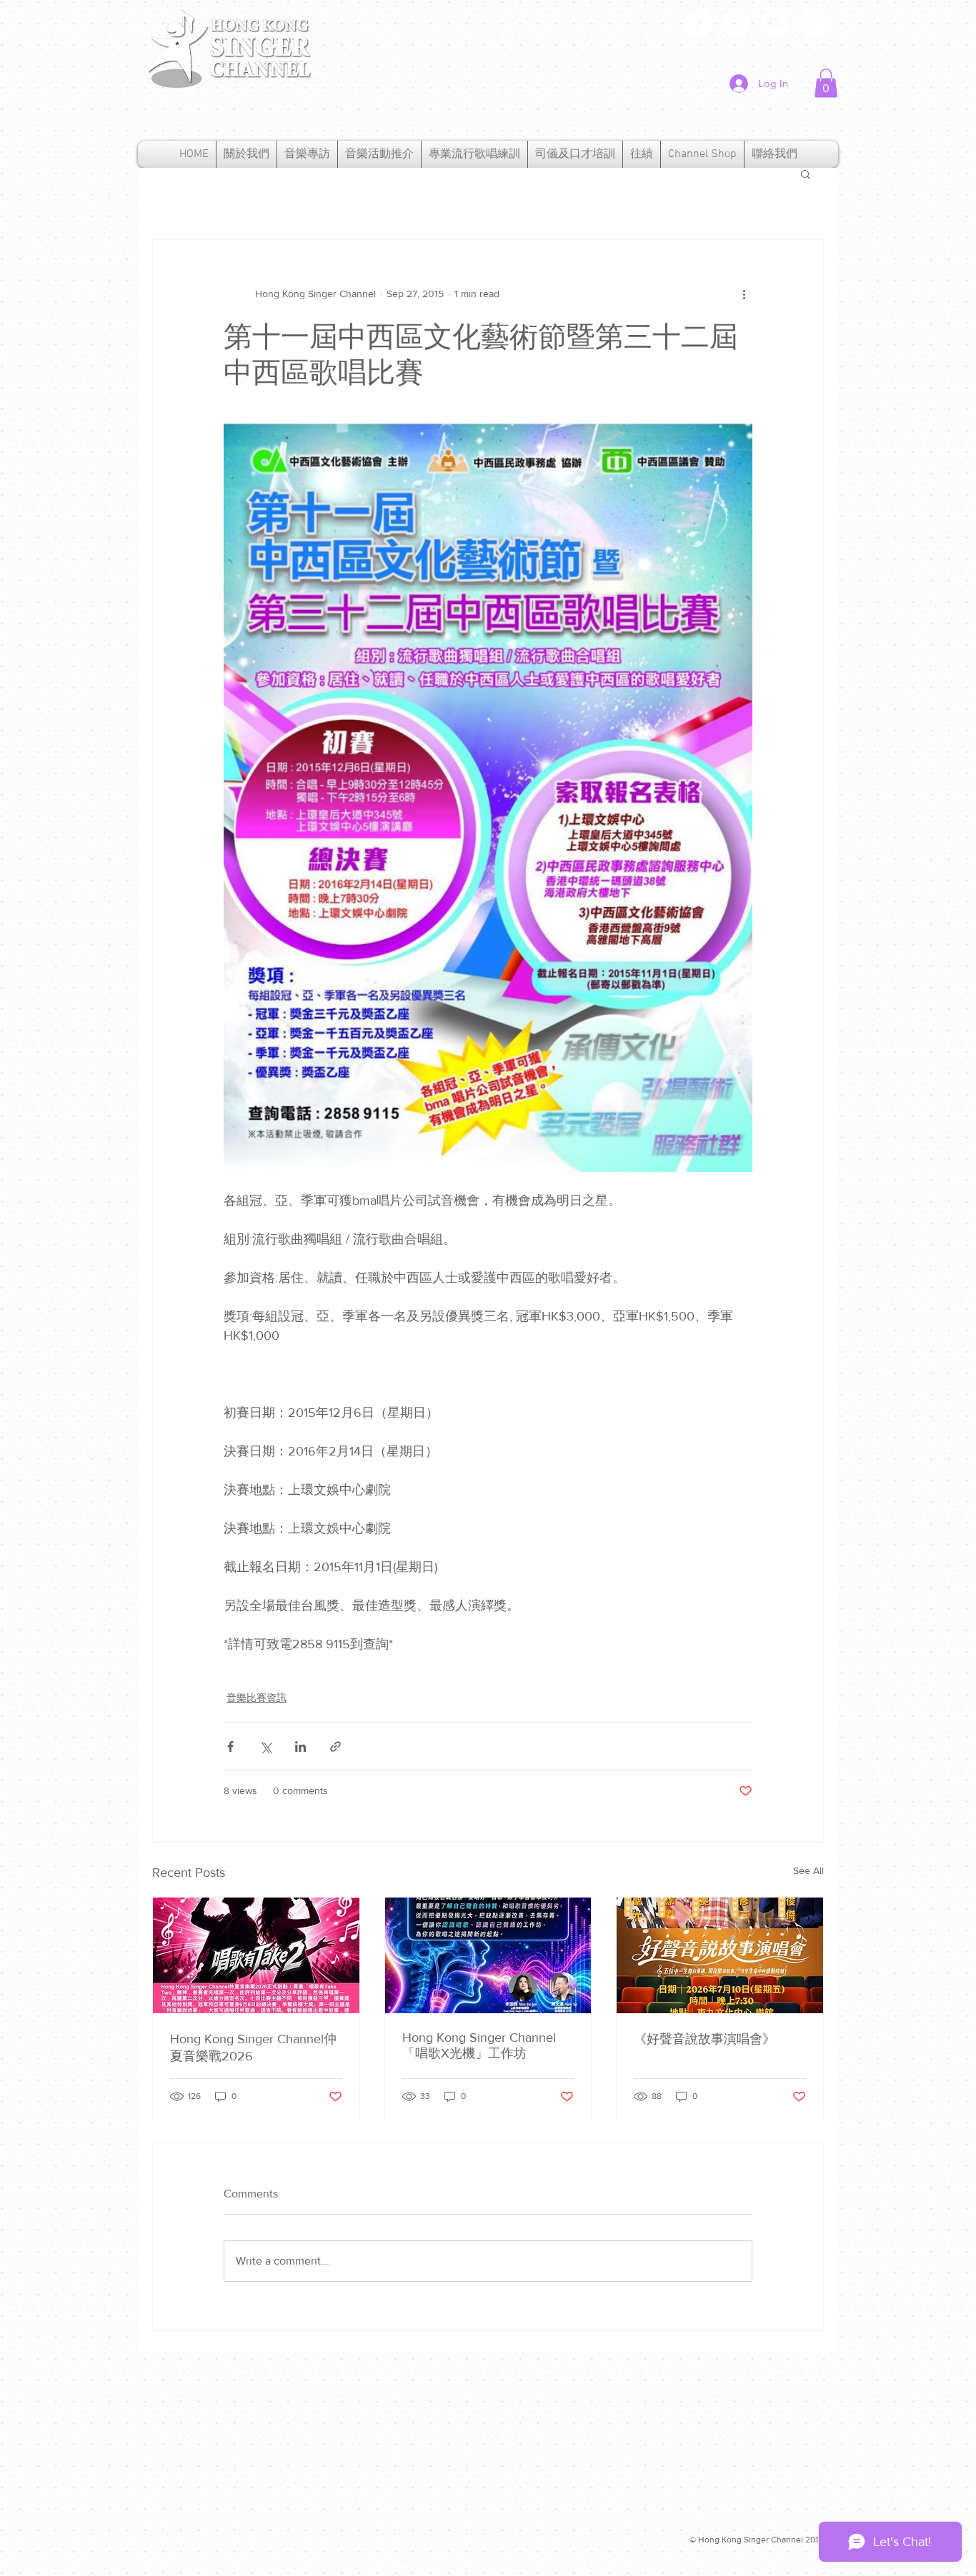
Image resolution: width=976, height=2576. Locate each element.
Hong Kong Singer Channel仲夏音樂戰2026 (253, 2048)
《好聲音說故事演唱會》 (704, 2039)
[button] (826, 83)
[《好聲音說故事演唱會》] (720, 1955)
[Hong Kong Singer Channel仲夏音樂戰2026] (256, 1955)
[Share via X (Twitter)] (265, 1746)
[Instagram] (812, 23)
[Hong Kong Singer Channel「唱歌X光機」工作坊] (488, 1955)
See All (808, 1870)
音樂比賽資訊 (257, 1698)
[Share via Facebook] (230, 1746)
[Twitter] (736, 23)
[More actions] (744, 294)
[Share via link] (335, 1746)
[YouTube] (774, 23)
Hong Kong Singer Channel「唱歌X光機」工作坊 (479, 2045)
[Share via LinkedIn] (300, 1746)
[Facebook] (698, 23)
